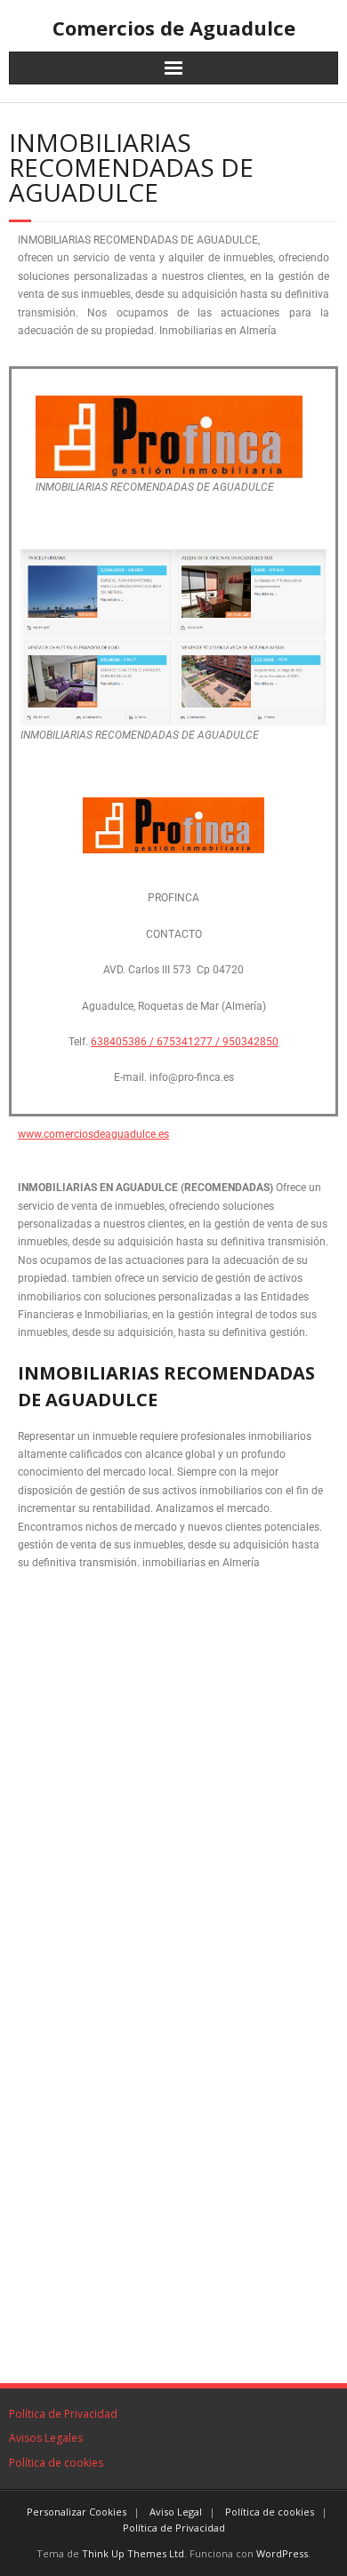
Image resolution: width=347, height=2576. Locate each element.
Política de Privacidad (63, 2414)
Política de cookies (56, 2463)
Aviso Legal (176, 2512)
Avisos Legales (46, 2438)
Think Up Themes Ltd (133, 2553)
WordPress (282, 2553)
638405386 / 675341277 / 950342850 (185, 1042)
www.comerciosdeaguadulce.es (93, 1134)
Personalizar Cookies (77, 2512)
